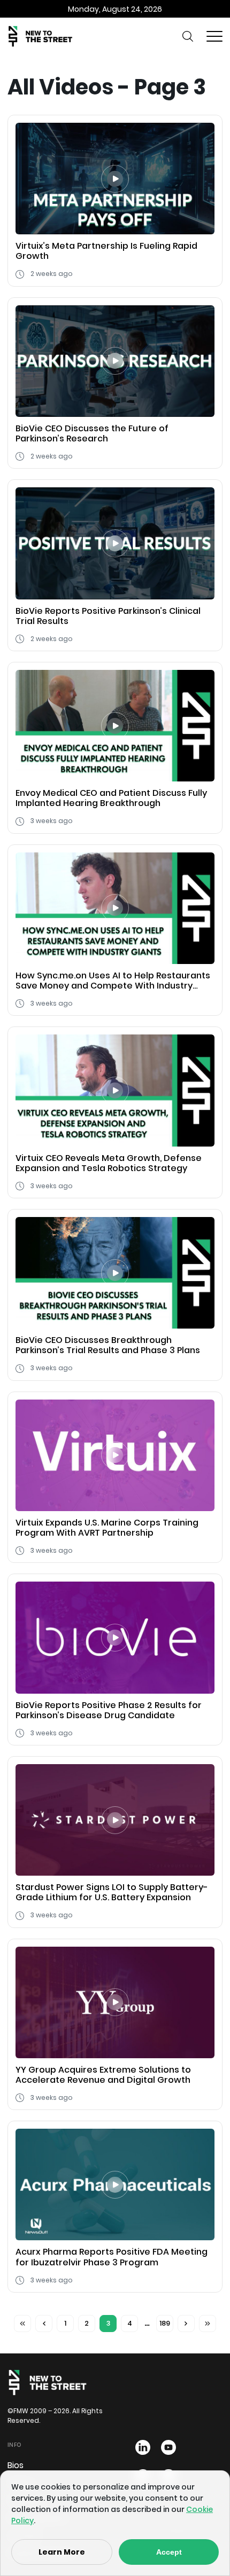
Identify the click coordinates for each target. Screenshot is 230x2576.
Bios (16, 2465)
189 (165, 2323)
